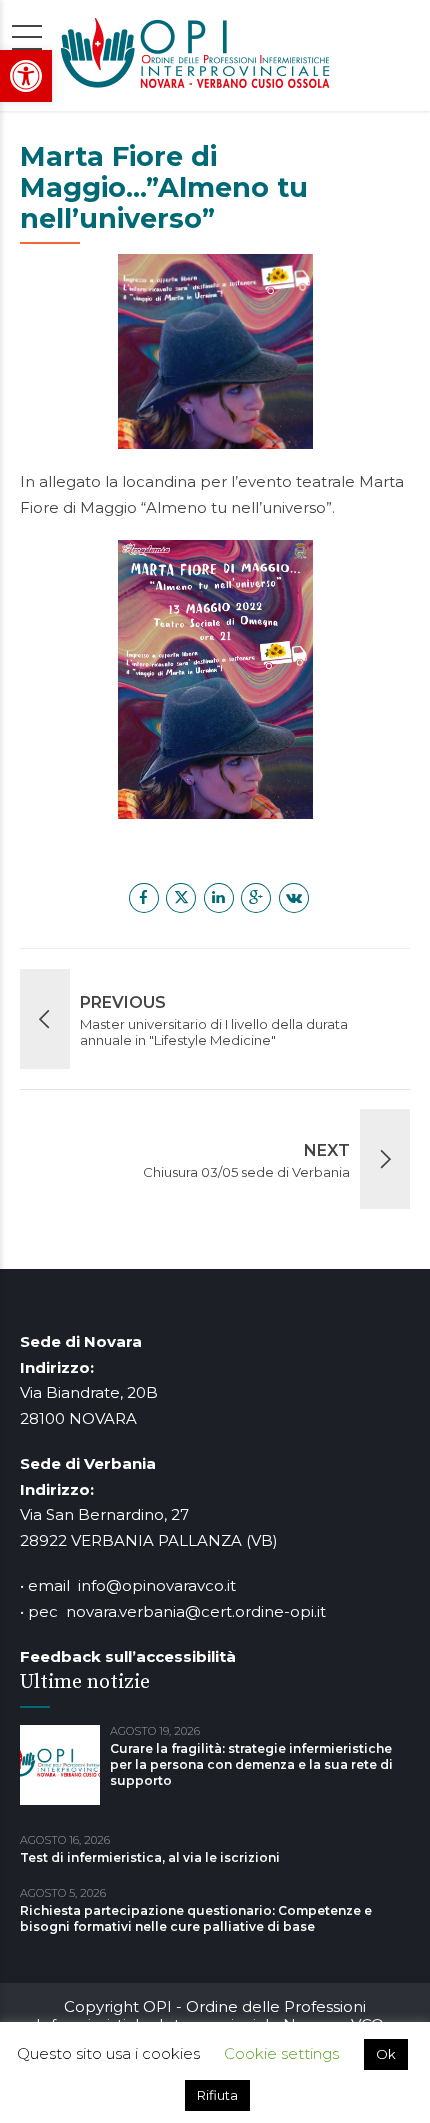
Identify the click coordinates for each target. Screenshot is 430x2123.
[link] (26, 76)
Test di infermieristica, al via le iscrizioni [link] (150, 1857)
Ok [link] (386, 2054)
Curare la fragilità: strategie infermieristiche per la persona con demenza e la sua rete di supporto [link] (251, 1764)
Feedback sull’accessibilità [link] (128, 1656)
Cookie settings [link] (281, 2053)
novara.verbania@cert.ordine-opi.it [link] (196, 1611)
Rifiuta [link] (217, 2095)
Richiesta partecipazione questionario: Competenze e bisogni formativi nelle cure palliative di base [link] (196, 1918)
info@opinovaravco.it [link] (157, 1585)
